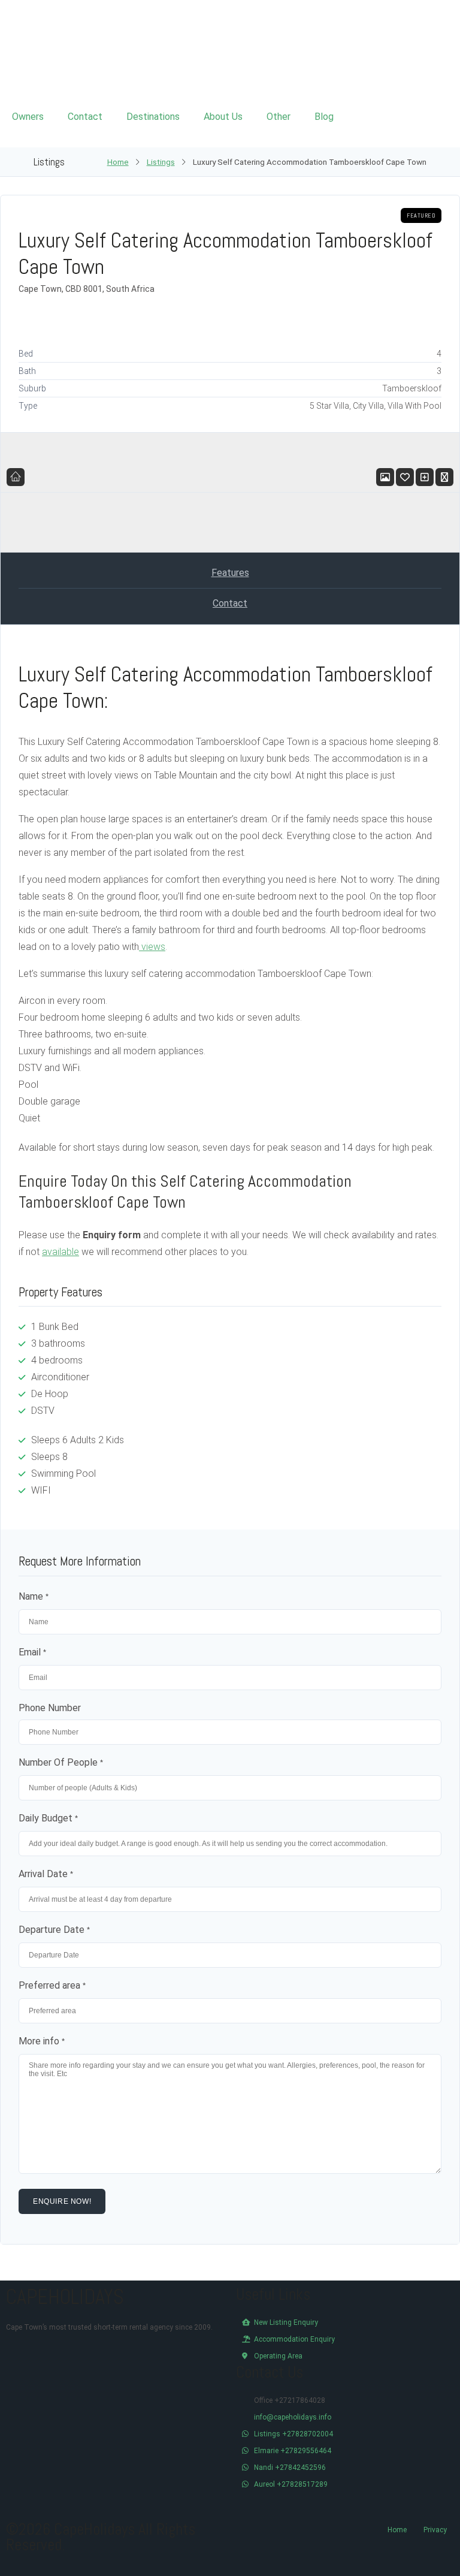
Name (34, 1596)
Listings (161, 162)
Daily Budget (48, 1818)
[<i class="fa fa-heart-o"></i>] (405, 477)
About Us (223, 117)
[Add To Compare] (425, 477)
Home (118, 162)
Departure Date (54, 1930)
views (152, 947)
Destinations (153, 117)
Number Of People (61, 1762)
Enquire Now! (62, 2201)
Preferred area (52, 1985)
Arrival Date (46, 1874)
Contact (85, 117)
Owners (28, 117)
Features (230, 573)
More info (42, 2041)
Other (279, 117)
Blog (324, 117)
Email (32, 1652)
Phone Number (50, 1708)
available (60, 1252)
